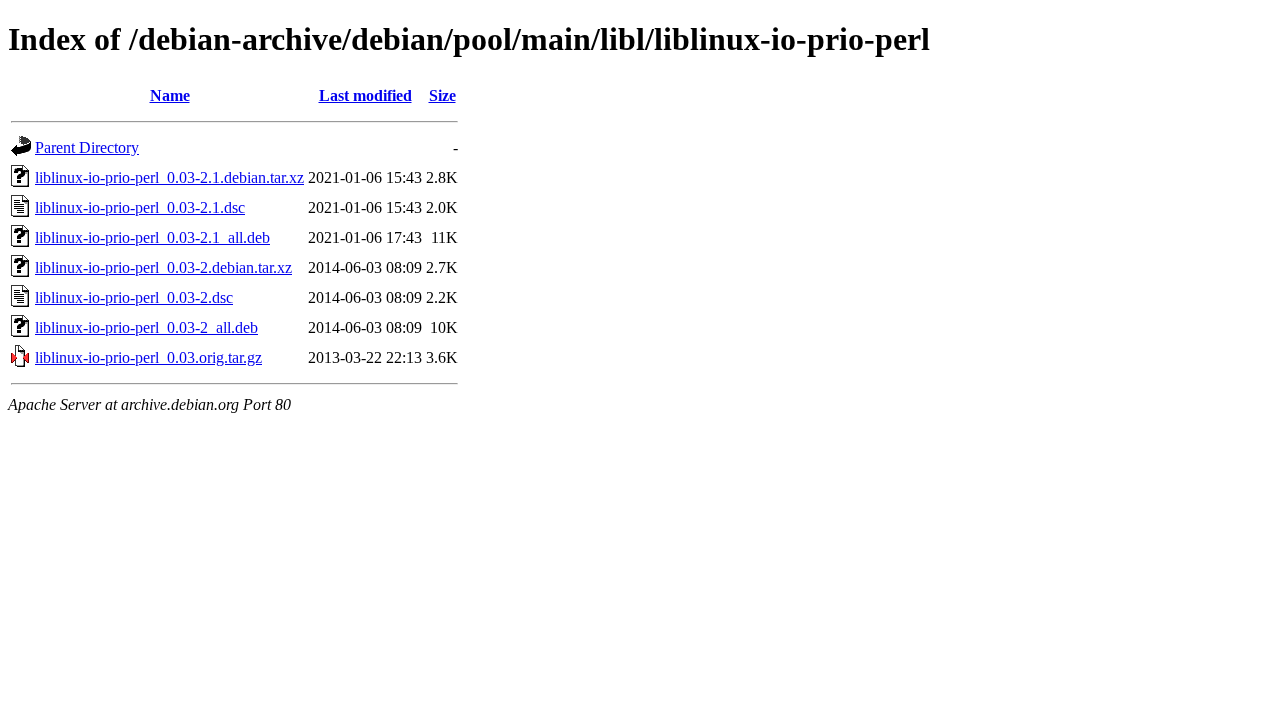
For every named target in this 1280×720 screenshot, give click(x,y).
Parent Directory (87, 147)
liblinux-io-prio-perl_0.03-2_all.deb (146, 327)
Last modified (365, 95)
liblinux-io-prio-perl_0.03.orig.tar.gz (148, 357)
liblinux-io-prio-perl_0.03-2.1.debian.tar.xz (169, 177)
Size (442, 95)
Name (170, 95)
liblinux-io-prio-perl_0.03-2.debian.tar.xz (163, 267)
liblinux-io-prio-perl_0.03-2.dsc (134, 297)
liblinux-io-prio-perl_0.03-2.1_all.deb (152, 237)
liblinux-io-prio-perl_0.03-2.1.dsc (140, 207)
